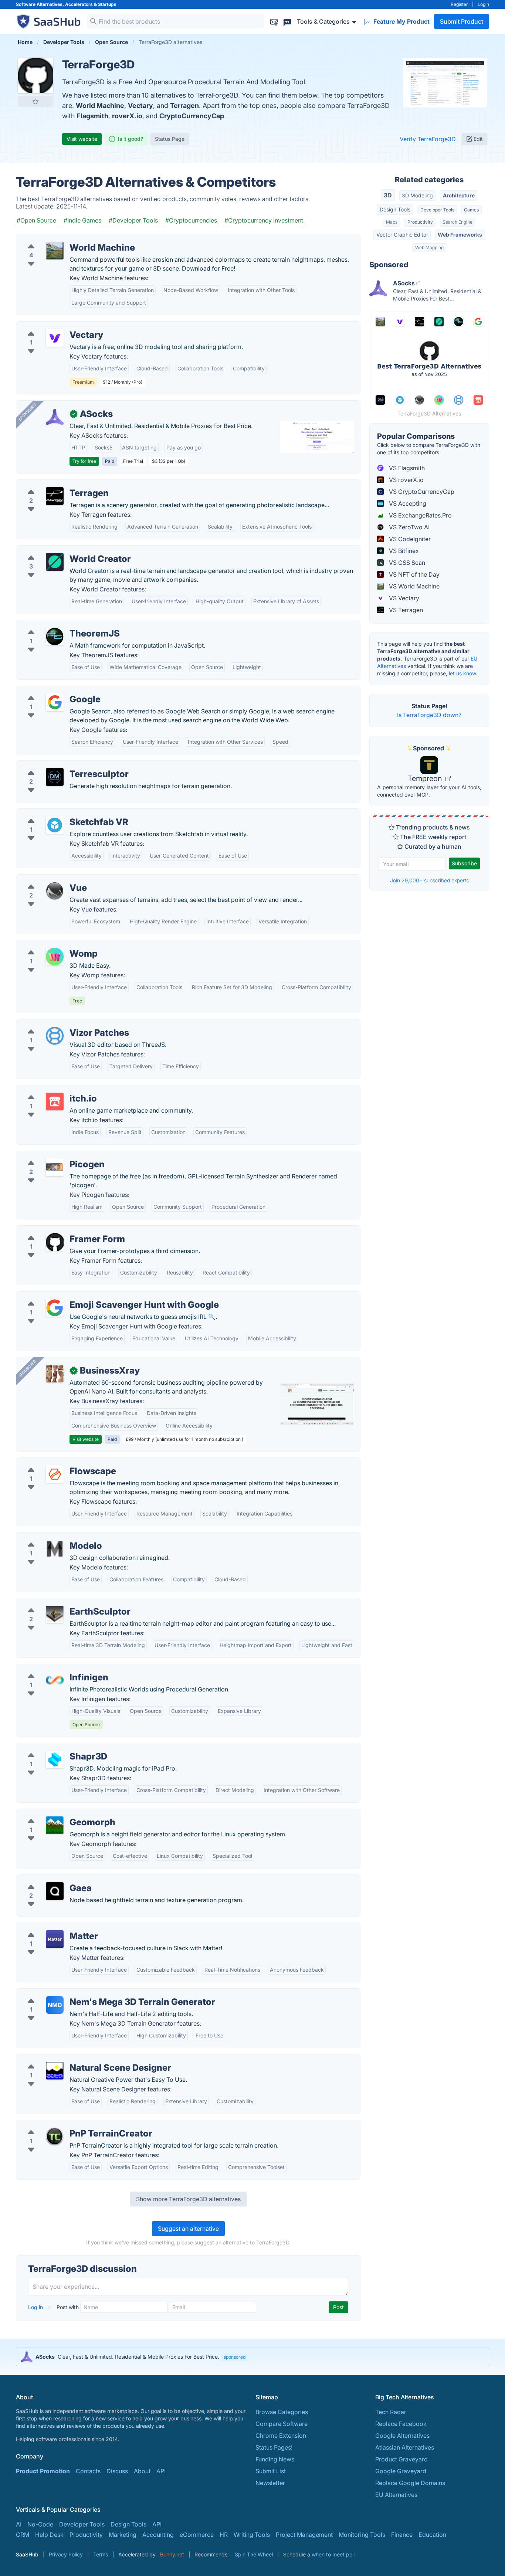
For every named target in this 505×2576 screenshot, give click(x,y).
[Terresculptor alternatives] (55, 777)
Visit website (82, 139)
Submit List (271, 2471)
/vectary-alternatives (51, 326)
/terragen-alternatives (52, 484)
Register (459, 4)
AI (19, 2524)
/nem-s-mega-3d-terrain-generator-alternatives (88, 1993)
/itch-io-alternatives (49, 1090)
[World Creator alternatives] (55, 562)
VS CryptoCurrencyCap (421, 492)
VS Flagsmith (406, 468)
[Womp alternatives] (55, 957)
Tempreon (426, 778)
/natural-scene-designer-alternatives (72, 2059)
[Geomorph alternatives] (55, 1825)
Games (471, 210)
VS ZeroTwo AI (409, 527)
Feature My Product (401, 21)
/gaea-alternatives (47, 1879)
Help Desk (49, 2535)
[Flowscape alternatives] (55, 1474)
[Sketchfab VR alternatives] (55, 825)
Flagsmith (92, 116)
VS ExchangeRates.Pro (420, 515)
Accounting (158, 2535)
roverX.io (127, 116)
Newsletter (270, 2483)
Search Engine (457, 222)
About (142, 2471)
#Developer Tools (133, 220)
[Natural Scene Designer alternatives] (55, 2071)
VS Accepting (407, 503)
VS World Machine (414, 586)
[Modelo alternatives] (55, 1549)
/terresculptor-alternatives (58, 765)
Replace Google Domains (410, 2483)
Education (432, 2535)
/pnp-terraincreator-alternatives (66, 2125)
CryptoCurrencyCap (192, 116)
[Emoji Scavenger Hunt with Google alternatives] (55, 1308)
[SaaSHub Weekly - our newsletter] (274, 21)
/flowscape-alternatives (55, 1462)
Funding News (275, 2459)
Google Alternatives (402, 2436)
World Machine (100, 106)
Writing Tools (252, 2535)
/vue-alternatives (45, 879)
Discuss (117, 2471)
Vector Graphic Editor (402, 235)
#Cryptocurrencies (191, 220)
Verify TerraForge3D (428, 139)
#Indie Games (82, 220)
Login (483, 4)
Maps (392, 222)
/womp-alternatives (49, 945)
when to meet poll (333, 2554)
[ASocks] (55, 417)
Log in (36, 2307)
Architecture (459, 195)
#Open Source (36, 220)
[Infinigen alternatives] (55, 1680)
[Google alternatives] (55, 702)
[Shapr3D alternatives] (55, 1759)
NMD (55, 2005)
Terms (101, 2554)
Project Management (304, 2535)
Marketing (123, 2535)
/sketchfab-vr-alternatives (58, 813)
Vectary (140, 106)
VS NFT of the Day (414, 574)
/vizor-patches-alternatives (60, 1024)
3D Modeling (417, 195)
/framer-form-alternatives (57, 1230)
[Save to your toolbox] (35, 101)
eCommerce (197, 2535)
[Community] (287, 21)
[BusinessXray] (55, 1374)
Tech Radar (391, 2412)
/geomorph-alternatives (55, 1813)
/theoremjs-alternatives (54, 625)
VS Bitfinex (403, 551)
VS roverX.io (406, 480)
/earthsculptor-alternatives (59, 1603)
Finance (402, 2535)
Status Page (170, 139)
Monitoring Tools (362, 2535)
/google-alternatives (50, 690)
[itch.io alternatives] (55, 1102)
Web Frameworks (460, 235)
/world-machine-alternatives (61, 239)
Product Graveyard (401, 2459)
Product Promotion (43, 2471)
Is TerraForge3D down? (429, 715)
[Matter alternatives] (55, 1939)
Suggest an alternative (188, 2229)
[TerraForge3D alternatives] (35, 75)
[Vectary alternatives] (55, 338)
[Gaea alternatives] (55, 1891)
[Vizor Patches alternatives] (55, 1036)
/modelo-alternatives (51, 1537)
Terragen (184, 106)
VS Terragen (405, 610)
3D (388, 195)
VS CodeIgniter (409, 539)
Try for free (84, 461)
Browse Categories (282, 2412)
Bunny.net (172, 2554)
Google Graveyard (401, 2471)
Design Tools (395, 209)
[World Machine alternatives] (55, 251)
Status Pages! (274, 2447)
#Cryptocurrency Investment (264, 220)
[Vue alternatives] (55, 891)
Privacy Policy (66, 2554)
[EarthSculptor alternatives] (55, 1615)
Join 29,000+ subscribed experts (429, 880)
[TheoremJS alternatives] (55, 637)
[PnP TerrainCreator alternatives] (55, 2137)
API (161, 2471)
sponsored (235, 2357)
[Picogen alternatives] (55, 1167)
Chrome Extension (281, 2436)
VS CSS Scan (406, 563)
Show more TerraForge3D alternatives (188, 2199)
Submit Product (462, 21)
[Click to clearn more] (253, 2357)
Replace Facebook (401, 2424)
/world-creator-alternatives (60, 550)
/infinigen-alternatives (52, 1669)
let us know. (463, 673)
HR (224, 2535)
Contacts (88, 2471)
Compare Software (282, 2424)
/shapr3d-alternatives (52, 1748)
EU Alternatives (396, 2495)
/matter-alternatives (49, 1927)
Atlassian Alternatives (405, 2447)
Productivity (420, 222)
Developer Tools (437, 210)
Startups (107, 4)
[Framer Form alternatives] (55, 1242)
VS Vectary (403, 598)
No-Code (40, 2524)
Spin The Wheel (254, 2554)
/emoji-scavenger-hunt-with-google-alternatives (89, 1296)
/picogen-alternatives (52, 1155)
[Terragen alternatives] (55, 496)
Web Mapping (429, 247)
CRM (23, 2535)
